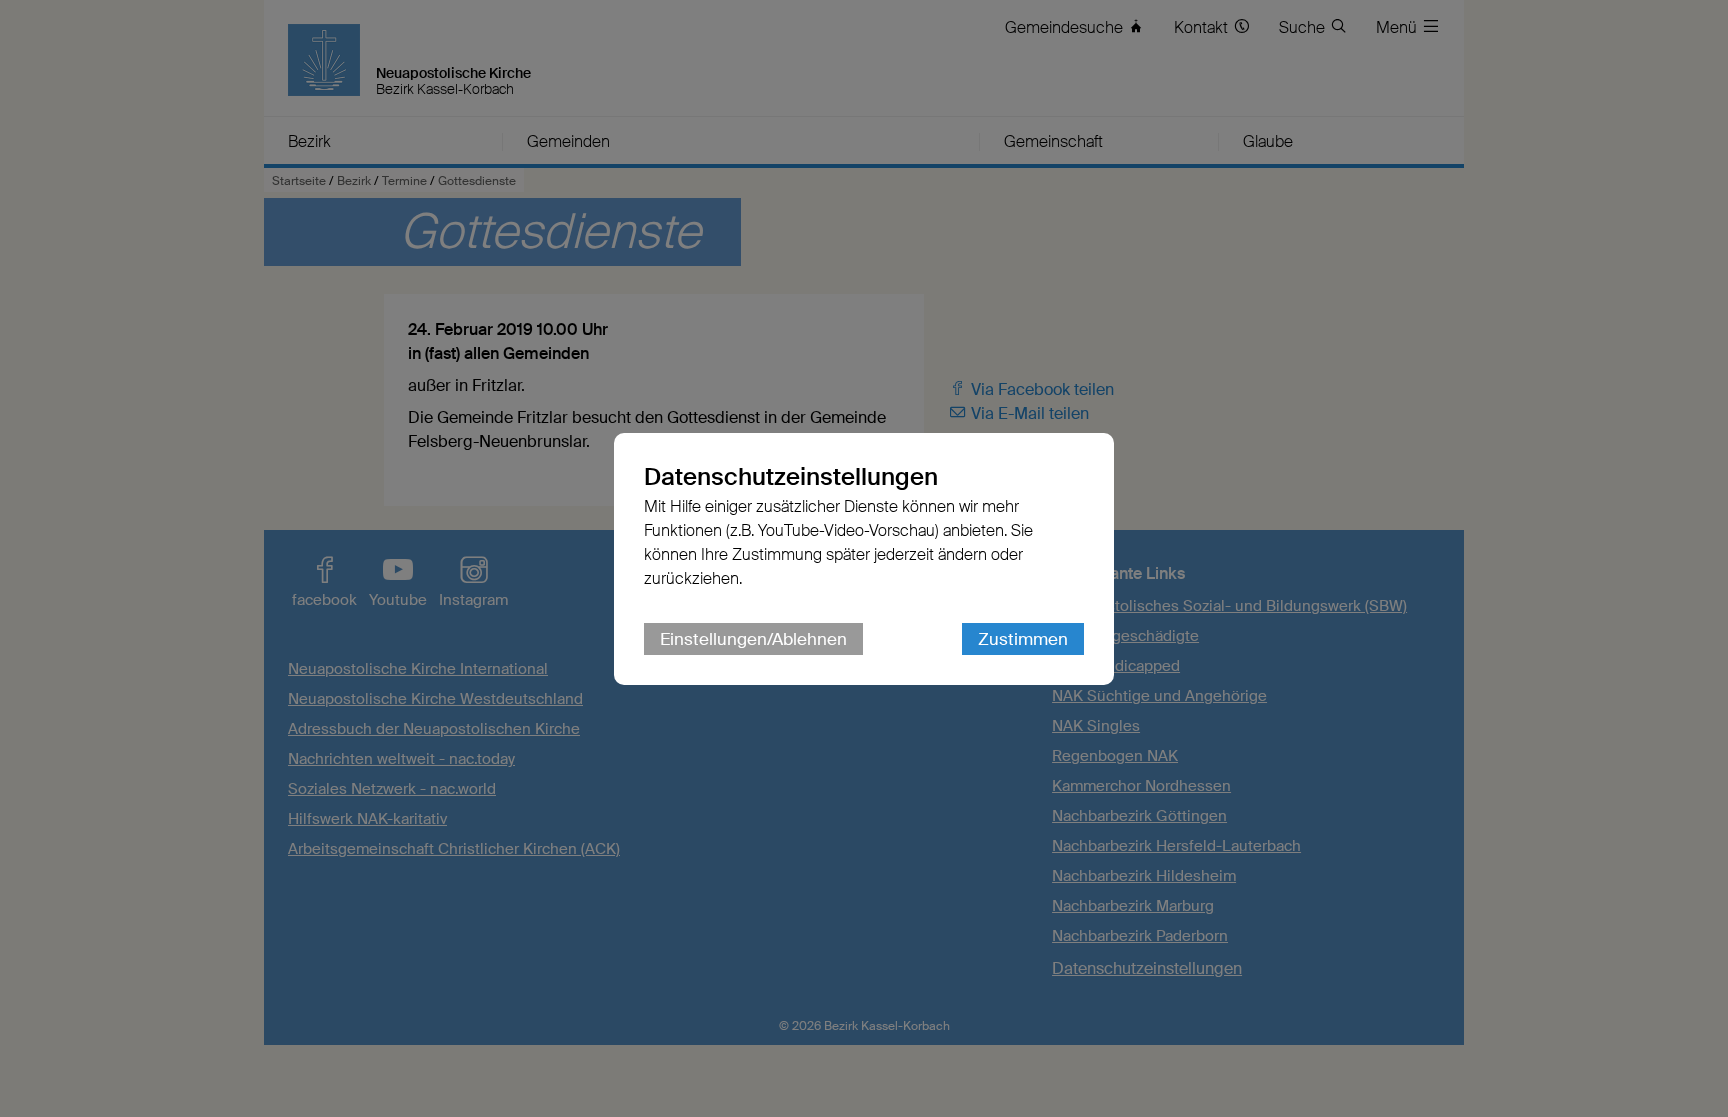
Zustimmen (1023, 639)
